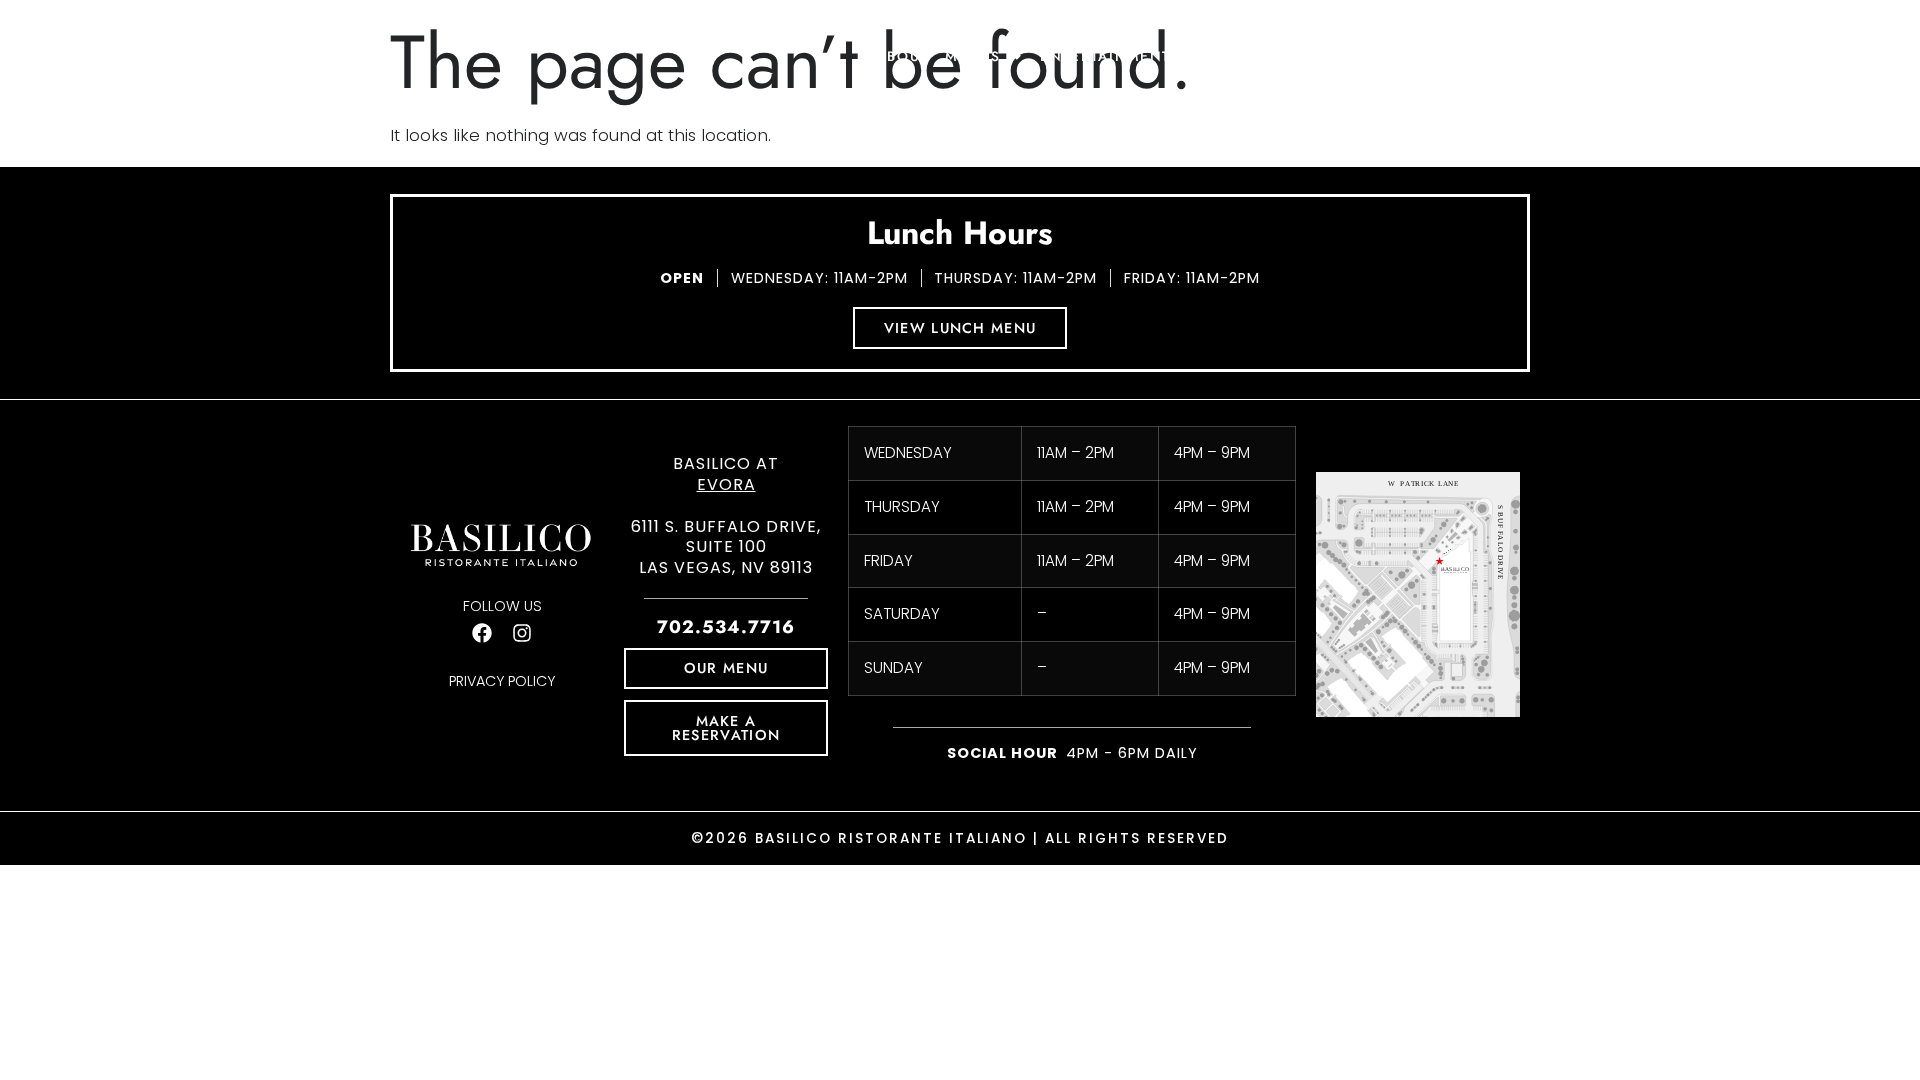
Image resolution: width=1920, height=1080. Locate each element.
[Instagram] (522, 633)
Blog (1382, 56)
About (902, 56)
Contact (1542, 56)
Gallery (1454, 56)
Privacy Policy (502, 681)
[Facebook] (482, 633)
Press (1319, 56)
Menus (973, 56)
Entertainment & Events (1147, 56)
